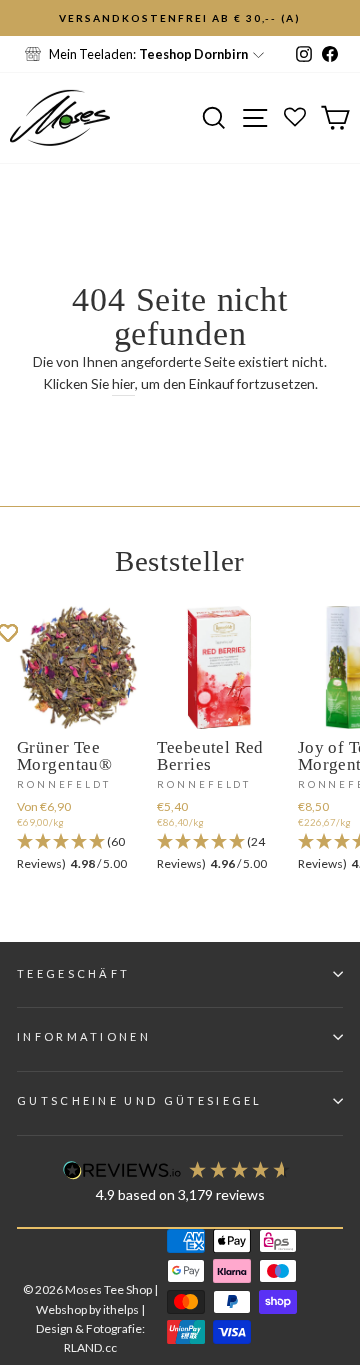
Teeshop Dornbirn (193, 54)
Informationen (84, 1036)
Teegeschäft (73, 973)
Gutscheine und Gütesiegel (140, 1100)
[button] (78, 853)
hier (123, 383)
